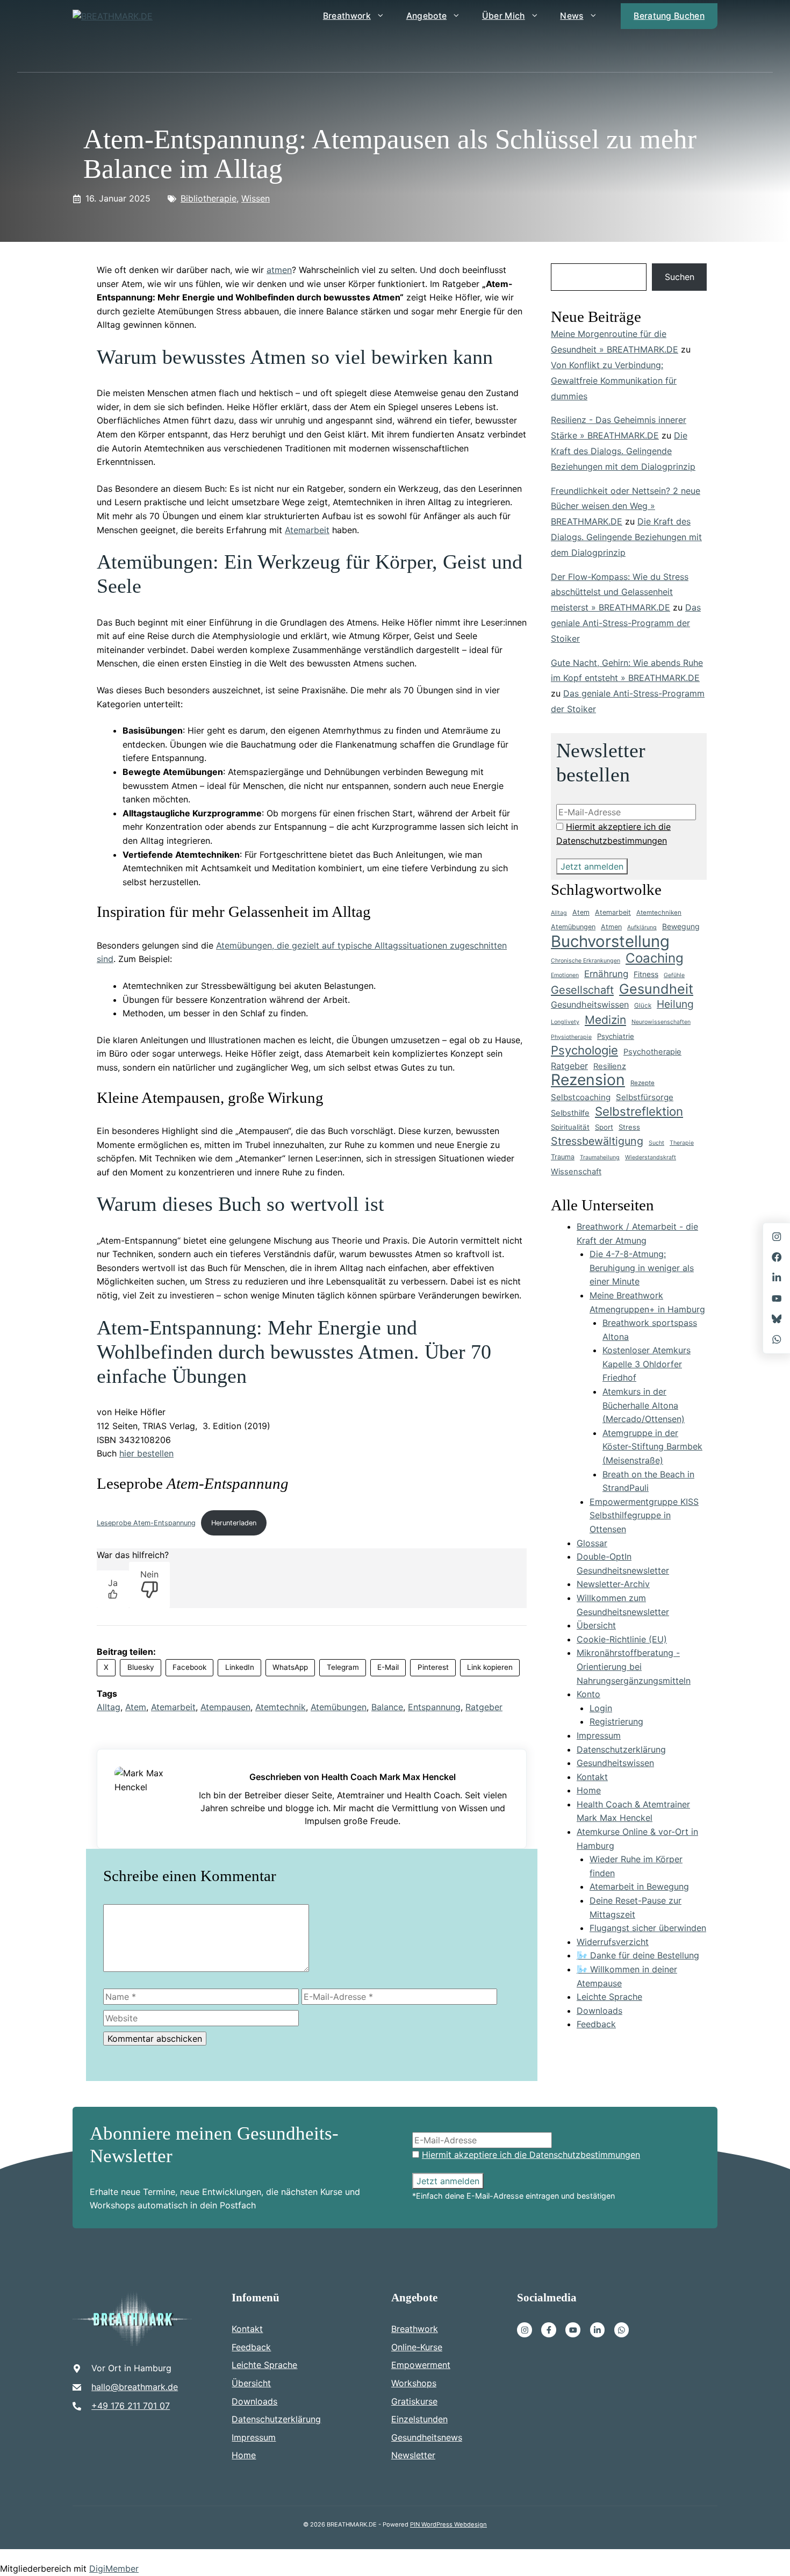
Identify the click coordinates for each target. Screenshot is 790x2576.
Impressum (599, 1735)
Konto (588, 1694)
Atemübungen (339, 1707)
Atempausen (225, 1707)
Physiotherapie (571, 1037)
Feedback (596, 2024)
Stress (629, 1127)
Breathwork (347, 16)
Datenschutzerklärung (621, 1749)
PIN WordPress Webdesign (448, 2524)
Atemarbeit (307, 530)
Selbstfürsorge (645, 1097)
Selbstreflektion (639, 1111)
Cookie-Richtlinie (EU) (622, 1639)
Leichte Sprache (609, 1997)
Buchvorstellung (610, 942)
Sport (604, 1127)
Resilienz (610, 1066)
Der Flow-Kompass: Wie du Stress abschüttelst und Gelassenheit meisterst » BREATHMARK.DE (620, 592)
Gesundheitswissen (590, 1004)
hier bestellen (146, 1453)
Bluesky (141, 1667)
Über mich (504, 16)
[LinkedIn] (777, 1278)
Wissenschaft (576, 1172)
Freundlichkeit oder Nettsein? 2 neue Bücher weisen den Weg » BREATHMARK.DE (626, 506)
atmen (279, 270)
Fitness (646, 974)
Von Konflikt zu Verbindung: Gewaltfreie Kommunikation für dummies (614, 381)
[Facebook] (549, 2330)
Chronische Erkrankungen (586, 961)
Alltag (109, 1707)
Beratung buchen (669, 16)
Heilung (675, 1004)
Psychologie (584, 1050)
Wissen (256, 198)
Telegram (343, 1667)
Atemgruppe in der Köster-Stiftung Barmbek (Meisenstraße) (652, 1447)
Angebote (427, 16)
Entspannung (434, 1707)
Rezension (588, 1080)
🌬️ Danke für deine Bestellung (638, 1955)
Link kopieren (490, 1667)
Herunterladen (234, 1523)
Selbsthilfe (570, 1113)
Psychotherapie (652, 1052)
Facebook (189, 1667)
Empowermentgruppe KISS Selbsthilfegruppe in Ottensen (644, 1515)
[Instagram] (525, 2330)
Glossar (592, 1543)
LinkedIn (240, 1667)
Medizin (605, 1020)
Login (601, 1708)
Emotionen (565, 975)
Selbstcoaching (581, 1097)
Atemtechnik (281, 1707)
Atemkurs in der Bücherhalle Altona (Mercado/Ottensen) (644, 1405)
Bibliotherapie (209, 198)
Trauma (563, 1157)
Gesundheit (656, 989)
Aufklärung (642, 927)
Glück (643, 1006)
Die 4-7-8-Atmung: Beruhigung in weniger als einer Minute (642, 1268)
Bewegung (681, 926)
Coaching (655, 958)
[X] (777, 1298)
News (572, 16)
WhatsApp (290, 1667)
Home (589, 1790)
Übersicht (596, 1625)
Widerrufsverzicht (613, 1942)
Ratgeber (484, 1707)
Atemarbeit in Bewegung (639, 1886)
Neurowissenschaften (661, 1022)
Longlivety (565, 1022)
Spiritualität (570, 1127)
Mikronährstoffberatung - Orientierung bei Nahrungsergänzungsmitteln (634, 1666)
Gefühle (674, 975)
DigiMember (114, 2568)
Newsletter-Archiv (613, 1584)
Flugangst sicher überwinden (648, 1928)
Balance (387, 1707)
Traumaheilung (600, 1157)
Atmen (611, 927)
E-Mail (388, 1667)
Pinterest (433, 1667)
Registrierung (616, 1721)
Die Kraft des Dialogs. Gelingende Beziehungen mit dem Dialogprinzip (623, 451)
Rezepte (642, 1083)
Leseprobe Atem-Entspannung (146, 1523)
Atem (136, 1707)
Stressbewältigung (597, 1141)
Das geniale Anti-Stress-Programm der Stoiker (626, 623)
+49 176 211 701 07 (131, 2406)
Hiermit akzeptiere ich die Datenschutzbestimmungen (531, 2155)
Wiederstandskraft (651, 1157)
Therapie (682, 1143)
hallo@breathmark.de (135, 2387)
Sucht (656, 1143)
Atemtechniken (659, 913)
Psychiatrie (616, 1036)
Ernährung (606, 974)
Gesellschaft (582, 990)
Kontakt (592, 1777)
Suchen (680, 277)
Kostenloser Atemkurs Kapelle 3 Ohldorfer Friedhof (647, 1364)
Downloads (599, 2011)
